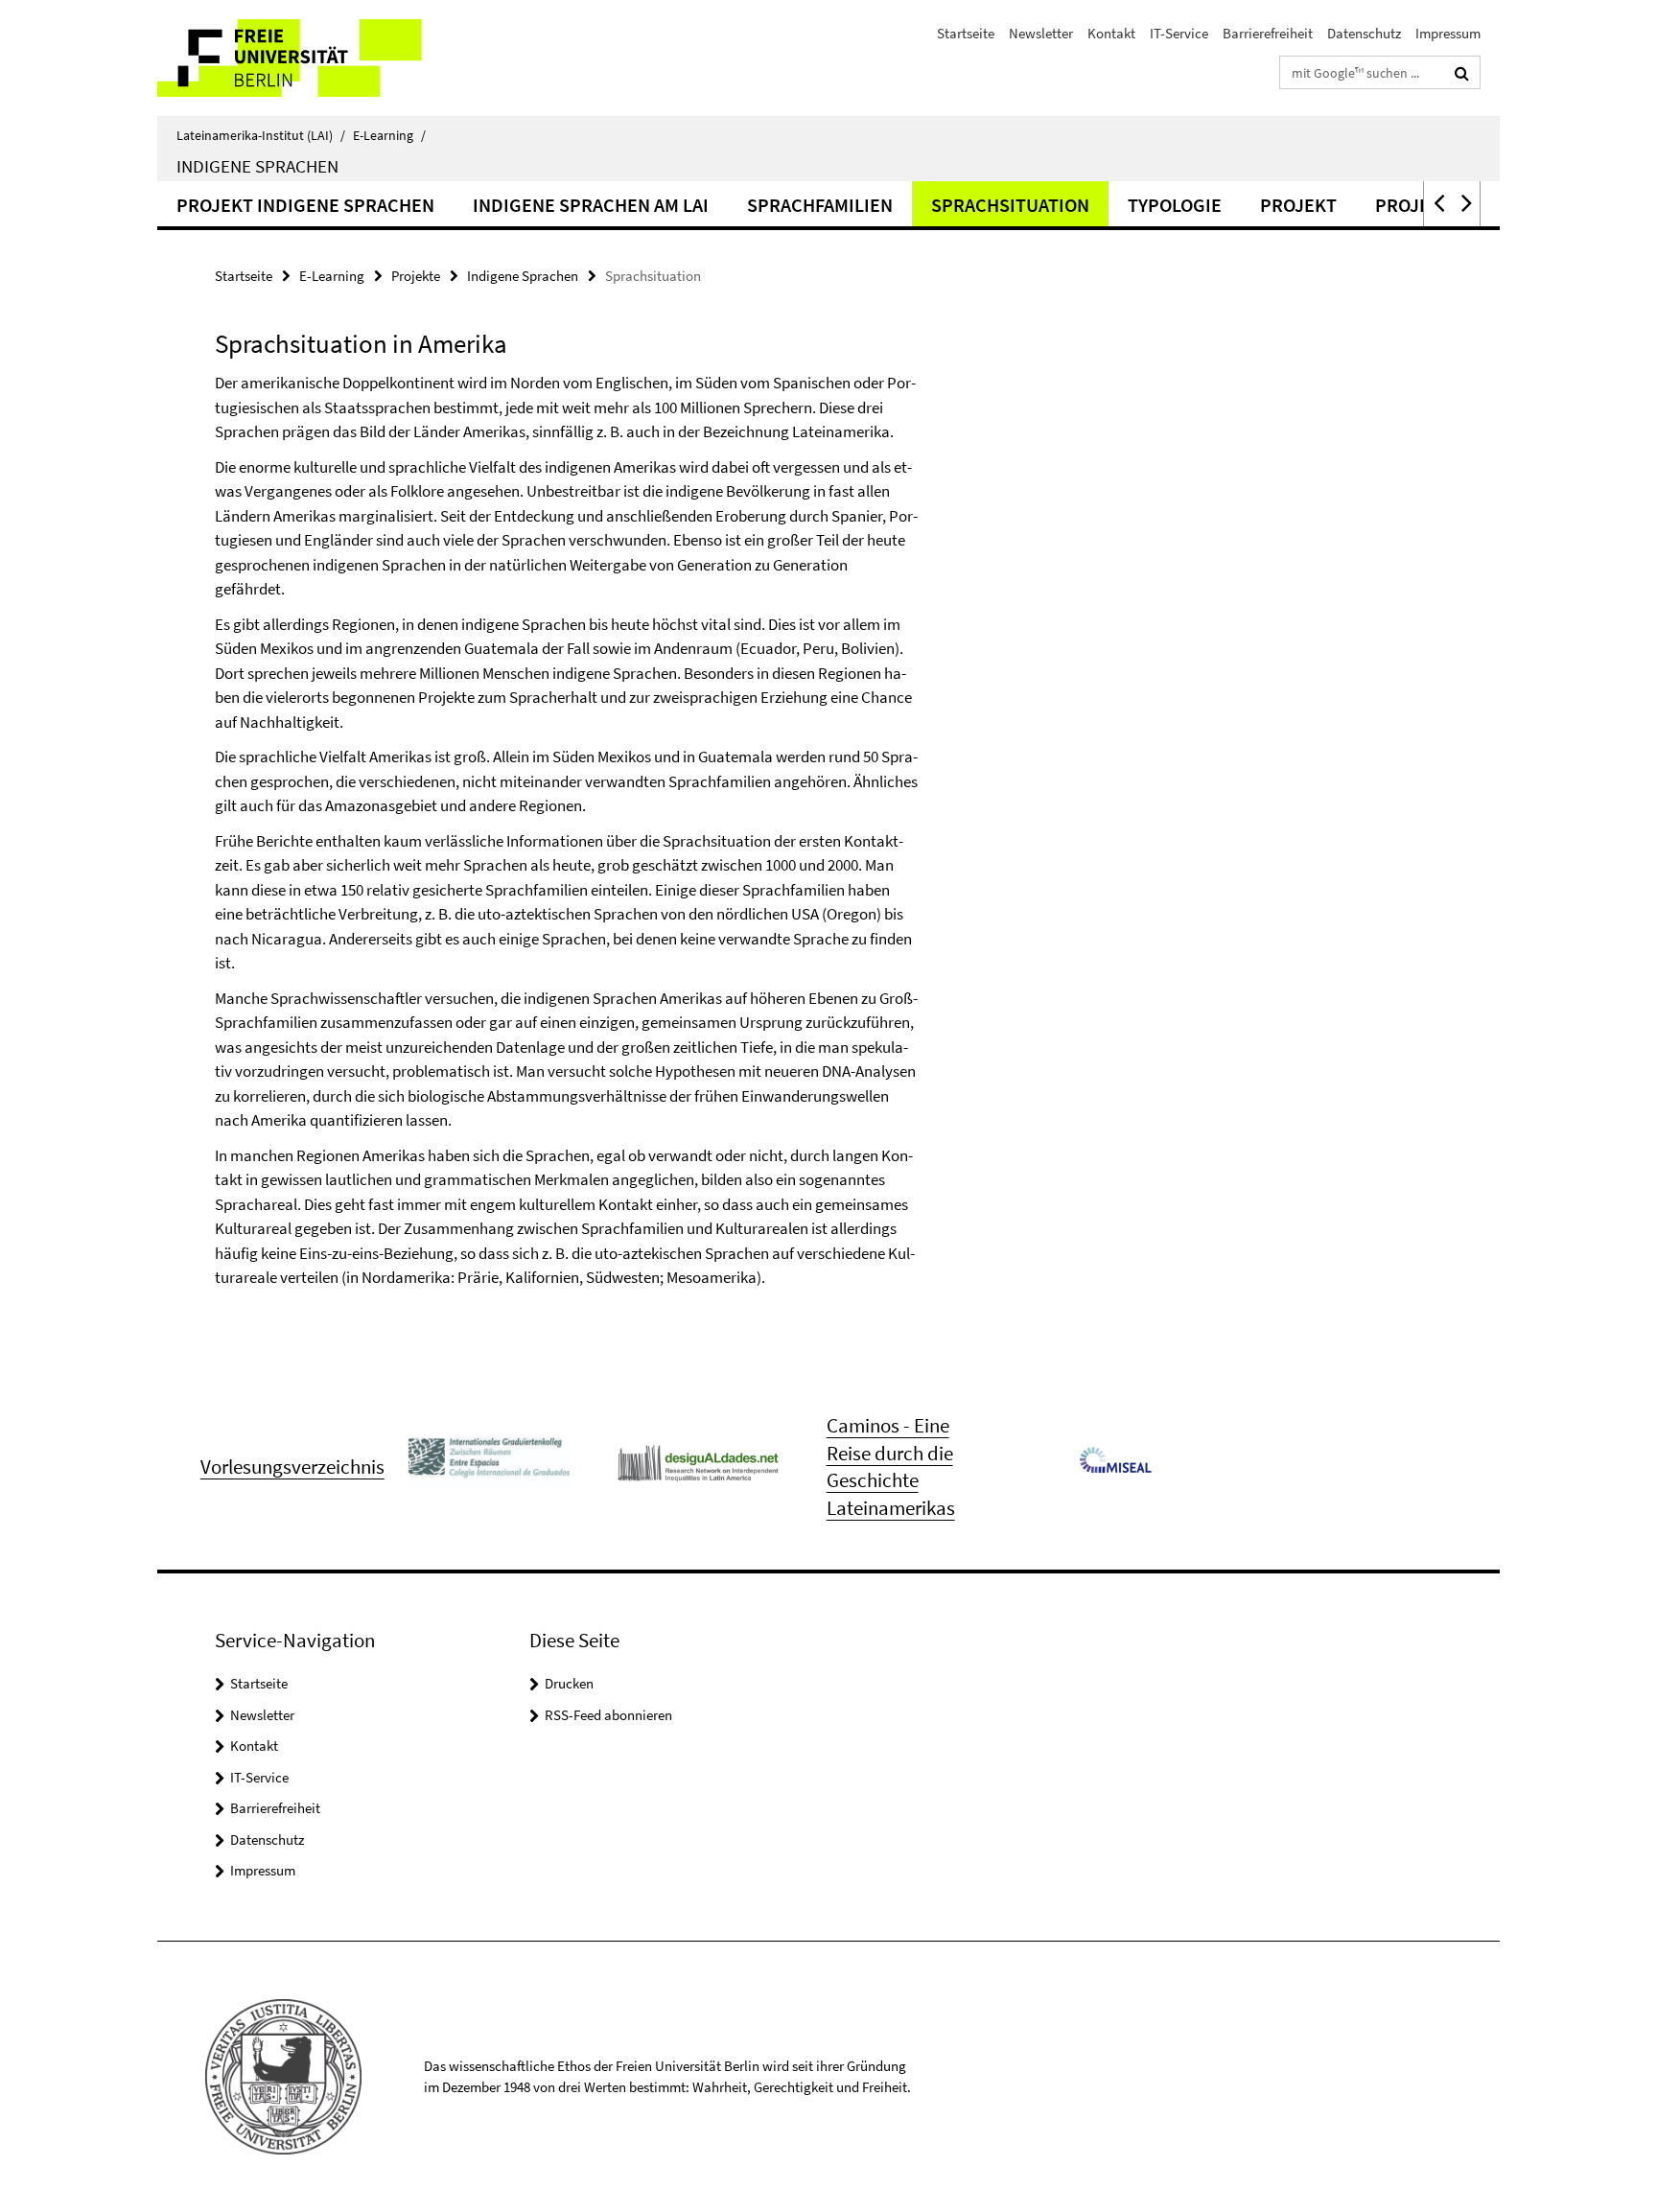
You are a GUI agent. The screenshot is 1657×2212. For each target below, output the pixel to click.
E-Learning (389, 135)
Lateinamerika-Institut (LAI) (261, 135)
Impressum (1448, 33)
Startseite (966, 33)
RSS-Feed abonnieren (608, 1715)
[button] (1437, 204)
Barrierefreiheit (1268, 33)
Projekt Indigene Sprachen (305, 205)
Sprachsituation (1010, 205)
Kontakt (1111, 33)
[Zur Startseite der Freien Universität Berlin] (318, 58)
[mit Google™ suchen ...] (1462, 73)
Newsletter (1041, 33)
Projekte (416, 276)
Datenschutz (1364, 33)
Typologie (1175, 205)
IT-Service (1179, 33)
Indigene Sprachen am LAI (591, 205)
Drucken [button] (569, 1683)
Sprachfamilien (820, 205)
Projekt (1298, 205)
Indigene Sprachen (257, 166)
